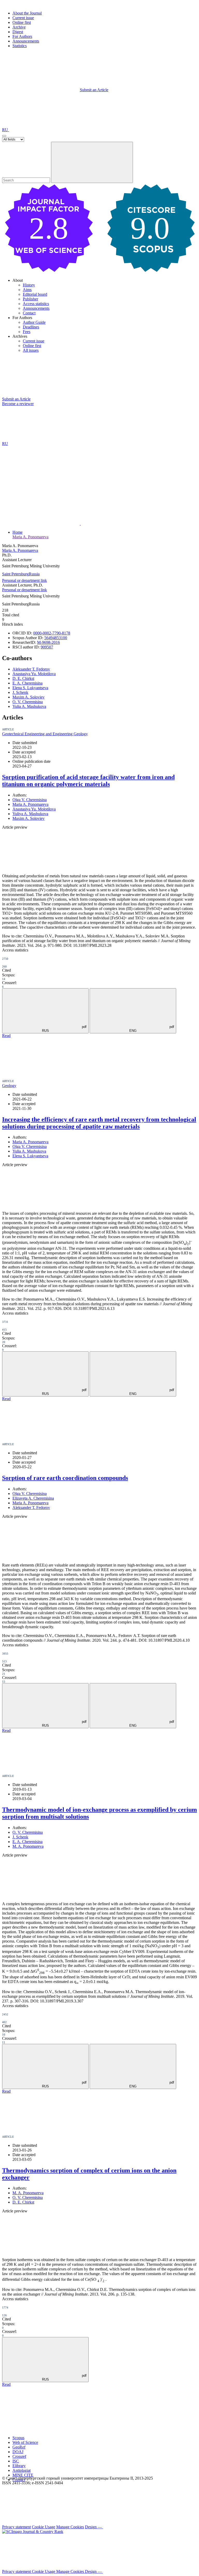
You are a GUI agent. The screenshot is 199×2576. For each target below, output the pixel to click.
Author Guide (34, 322)
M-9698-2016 (48, 642)
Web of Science (25, 2442)
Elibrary (19, 2466)
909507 (47, 647)
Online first (22, 22)
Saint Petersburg (15, 574)
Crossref (19, 2456)
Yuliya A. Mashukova (30, 814)
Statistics (20, 46)
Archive (19, 27)
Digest (18, 32)
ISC (16, 2461)
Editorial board (35, 294)
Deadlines (31, 327)
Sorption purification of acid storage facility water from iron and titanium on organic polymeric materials (88, 781)
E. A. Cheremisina (27, 683)
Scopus (18, 2438)
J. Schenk (20, 692)
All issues (31, 350)
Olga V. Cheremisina (30, 800)
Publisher (30, 299)
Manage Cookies (70, 2527)
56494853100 (56, 638)
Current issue (23, 18)
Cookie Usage (44, 2527)
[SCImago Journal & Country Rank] (33, 2532)
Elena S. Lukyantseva (30, 688)
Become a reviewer (18, 404)
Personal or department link (24, 580)
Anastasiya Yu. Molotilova (34, 674)
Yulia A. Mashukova (29, 706)
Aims (27, 290)
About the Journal (27, 13)
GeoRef (19, 2447)
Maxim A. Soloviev (29, 697)
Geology (9, 1086)
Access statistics (36, 304)
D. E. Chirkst (23, 678)
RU (6, 130)
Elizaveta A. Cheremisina (33, 1498)
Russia (34, 574)
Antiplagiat (22, 2470)
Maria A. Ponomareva (30, 537)
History (29, 285)
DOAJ (18, 2452)
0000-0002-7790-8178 (52, 633)
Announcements (26, 41)
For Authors (22, 36)
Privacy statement (16, 2527)
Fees (27, 332)
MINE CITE (23, 2475)
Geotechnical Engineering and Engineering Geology (45, 734)
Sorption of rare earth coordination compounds (65, 1478)
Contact (29, 313)
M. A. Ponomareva (28, 1846)
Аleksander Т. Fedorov (31, 669)
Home (17, 532)
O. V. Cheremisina (28, 702)
